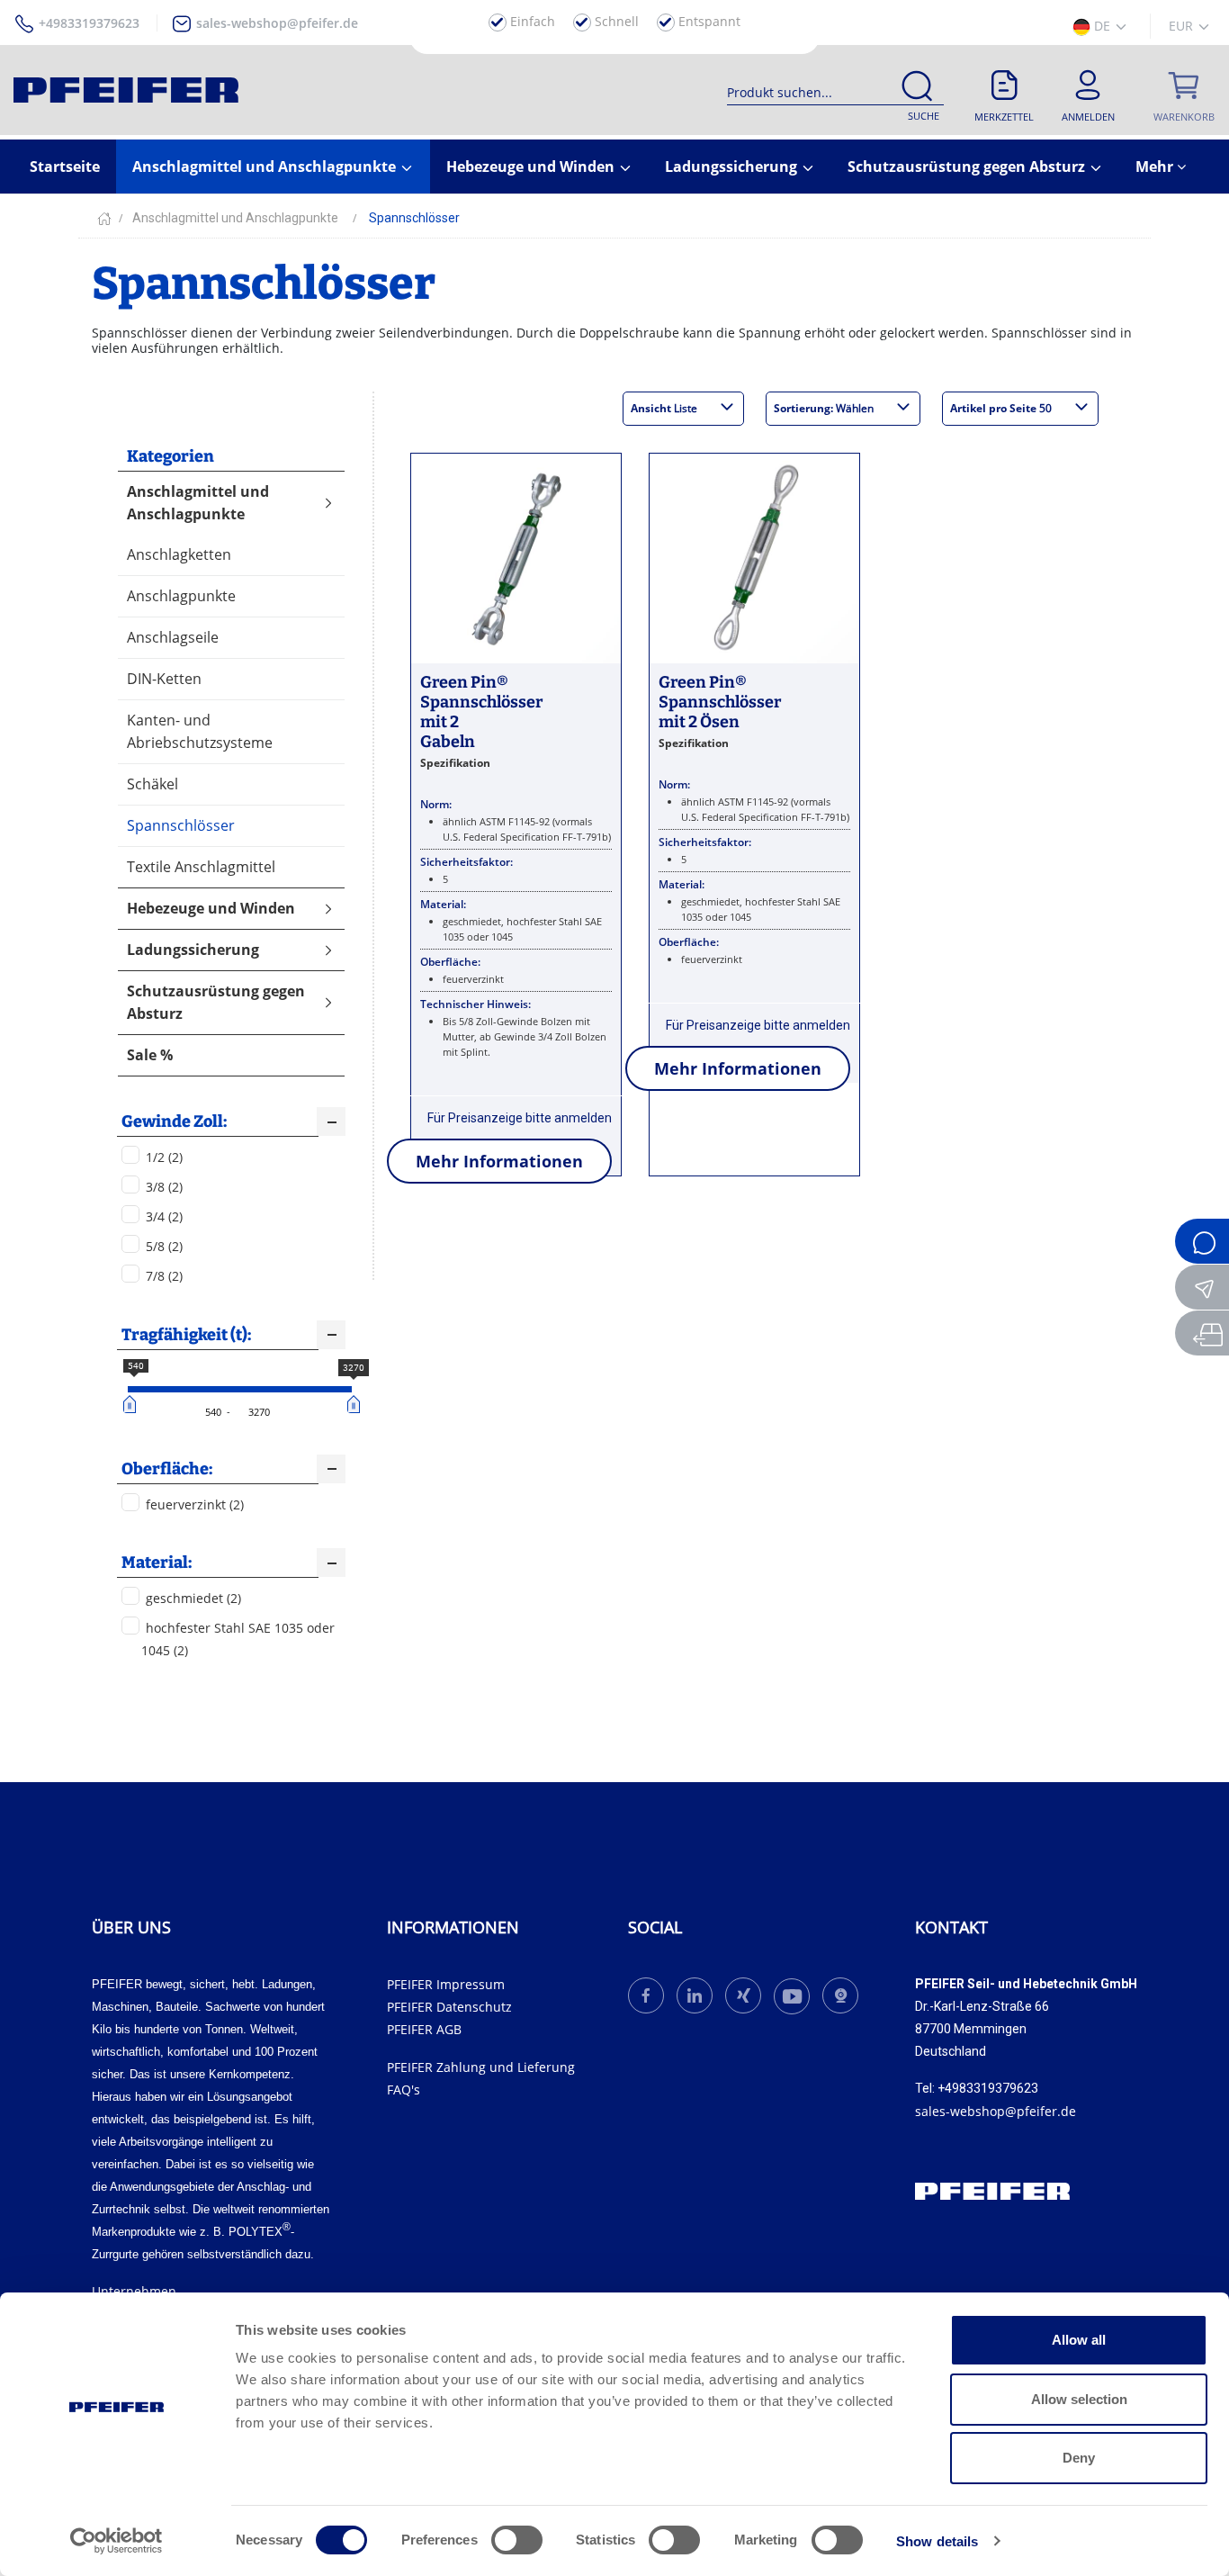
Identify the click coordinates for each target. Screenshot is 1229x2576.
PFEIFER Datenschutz (449, 2007)
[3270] (356, 1404)
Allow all (1079, 2340)
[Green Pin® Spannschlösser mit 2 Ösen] (754, 557)
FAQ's (404, 2090)
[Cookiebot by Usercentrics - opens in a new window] (117, 2541)
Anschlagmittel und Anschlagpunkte (266, 167)
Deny (1079, 2458)
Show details (937, 2541)
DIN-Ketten (164, 679)
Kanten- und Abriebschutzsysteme (200, 731)
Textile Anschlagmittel (201, 867)
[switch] (517, 2540)
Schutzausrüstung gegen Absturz (968, 167)
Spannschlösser (181, 825)
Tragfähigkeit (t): (186, 1335)
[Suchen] (917, 89)
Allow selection (1079, 2399)
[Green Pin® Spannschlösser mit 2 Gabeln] (516, 557)
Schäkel (153, 784)
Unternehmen (134, 2291)
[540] (132, 1404)
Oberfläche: (167, 1469)
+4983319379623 (89, 23)
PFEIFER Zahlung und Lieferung (481, 2067)
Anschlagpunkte (181, 596)
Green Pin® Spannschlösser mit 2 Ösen (720, 702)
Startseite (65, 167)
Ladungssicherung (733, 167)
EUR (1183, 26)
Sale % (150, 1055)
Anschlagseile (173, 637)
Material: (157, 1563)
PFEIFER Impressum (446, 1984)
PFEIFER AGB (424, 2029)
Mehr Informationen (499, 1161)
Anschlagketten (179, 554)
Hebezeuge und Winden (532, 167)
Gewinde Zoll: (174, 1121)
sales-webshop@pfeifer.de (277, 23)
